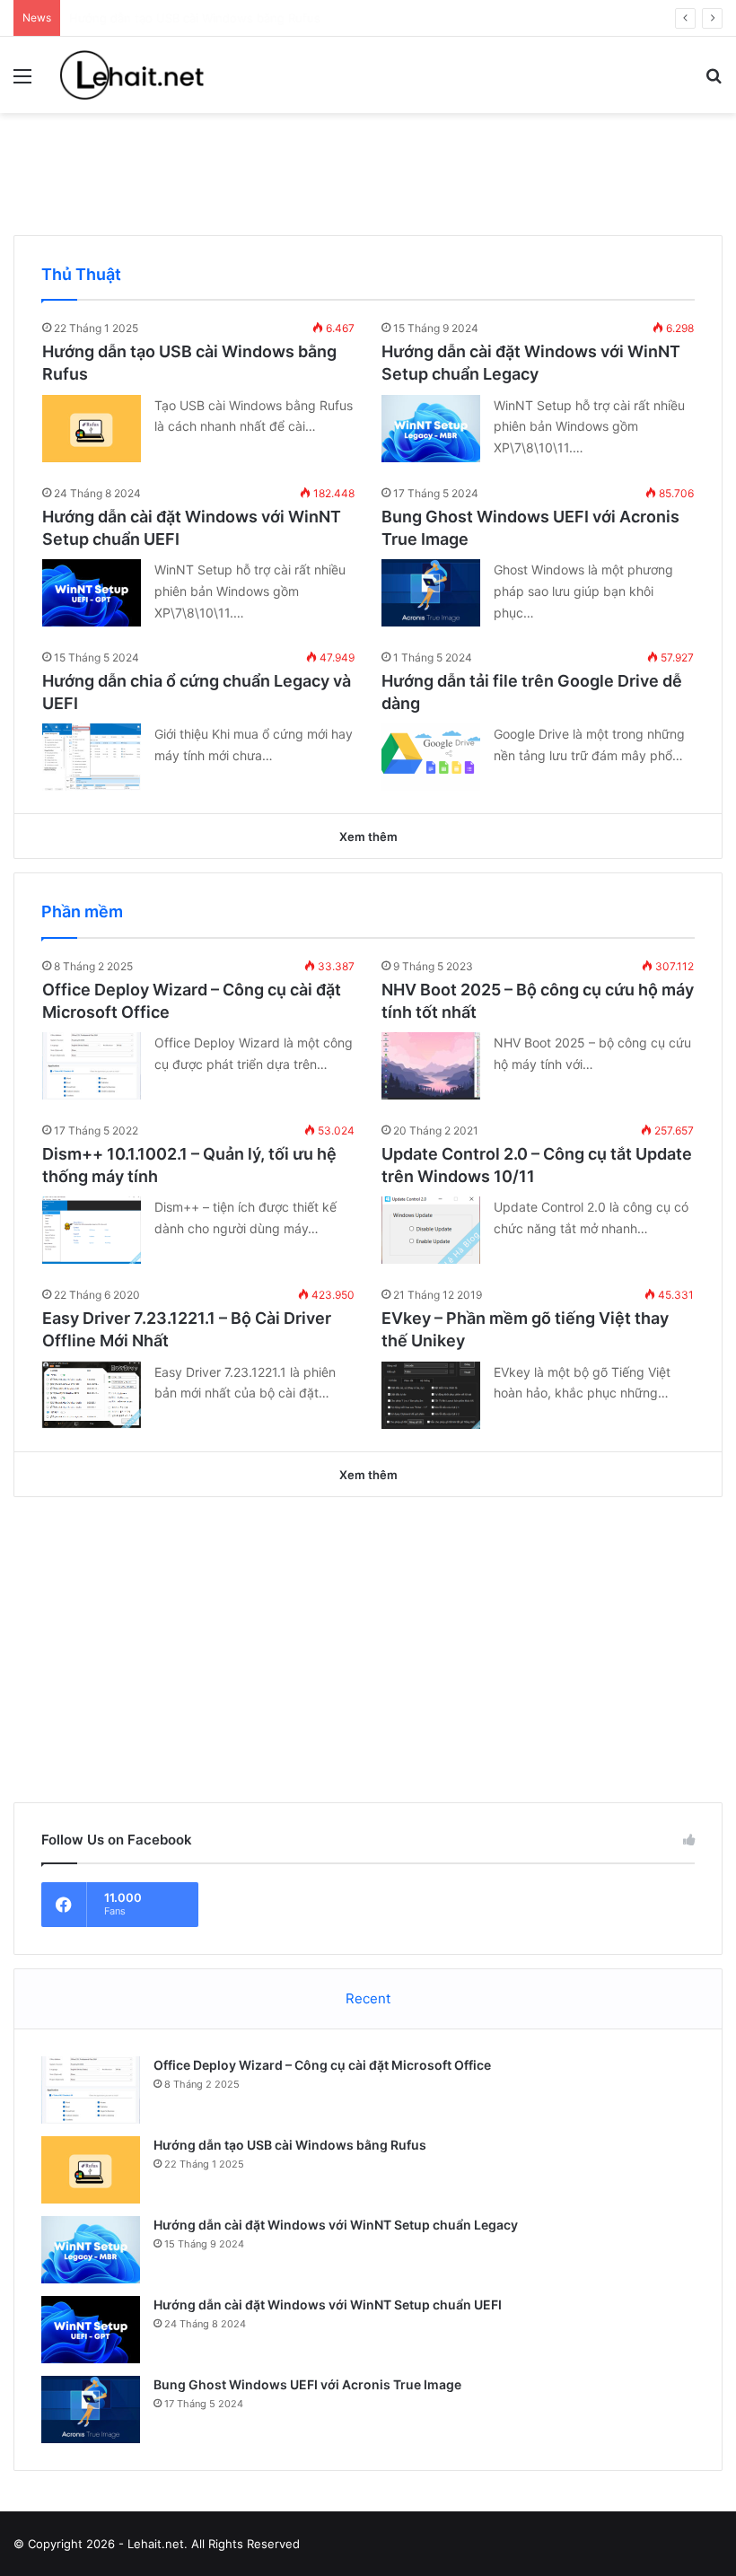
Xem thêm (368, 837)
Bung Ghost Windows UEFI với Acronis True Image (307, 2384)
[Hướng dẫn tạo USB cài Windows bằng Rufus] (92, 429)
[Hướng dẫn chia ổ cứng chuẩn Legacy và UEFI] (92, 757)
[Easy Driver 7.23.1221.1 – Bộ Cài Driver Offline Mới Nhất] (92, 1395)
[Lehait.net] (144, 75)
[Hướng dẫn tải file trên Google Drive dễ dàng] (431, 757)
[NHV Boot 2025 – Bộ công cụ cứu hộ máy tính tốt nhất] (431, 1066)
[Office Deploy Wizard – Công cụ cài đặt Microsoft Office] (92, 1066)
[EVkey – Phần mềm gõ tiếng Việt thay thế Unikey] (431, 1395)
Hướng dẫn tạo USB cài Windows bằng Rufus (290, 2145)
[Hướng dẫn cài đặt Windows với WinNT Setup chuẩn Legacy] (431, 429)
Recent (368, 1998)
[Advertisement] (368, 171)
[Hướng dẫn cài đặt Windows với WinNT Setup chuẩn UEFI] (92, 593)
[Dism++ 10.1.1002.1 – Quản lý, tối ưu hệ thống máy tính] (92, 1230)
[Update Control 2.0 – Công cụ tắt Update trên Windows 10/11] (431, 1230)
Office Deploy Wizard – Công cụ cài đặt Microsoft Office (322, 2065)
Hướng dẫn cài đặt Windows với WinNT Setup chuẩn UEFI (328, 2304)
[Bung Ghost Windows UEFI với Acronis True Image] (431, 593)
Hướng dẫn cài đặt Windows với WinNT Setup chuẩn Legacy (336, 2225)
